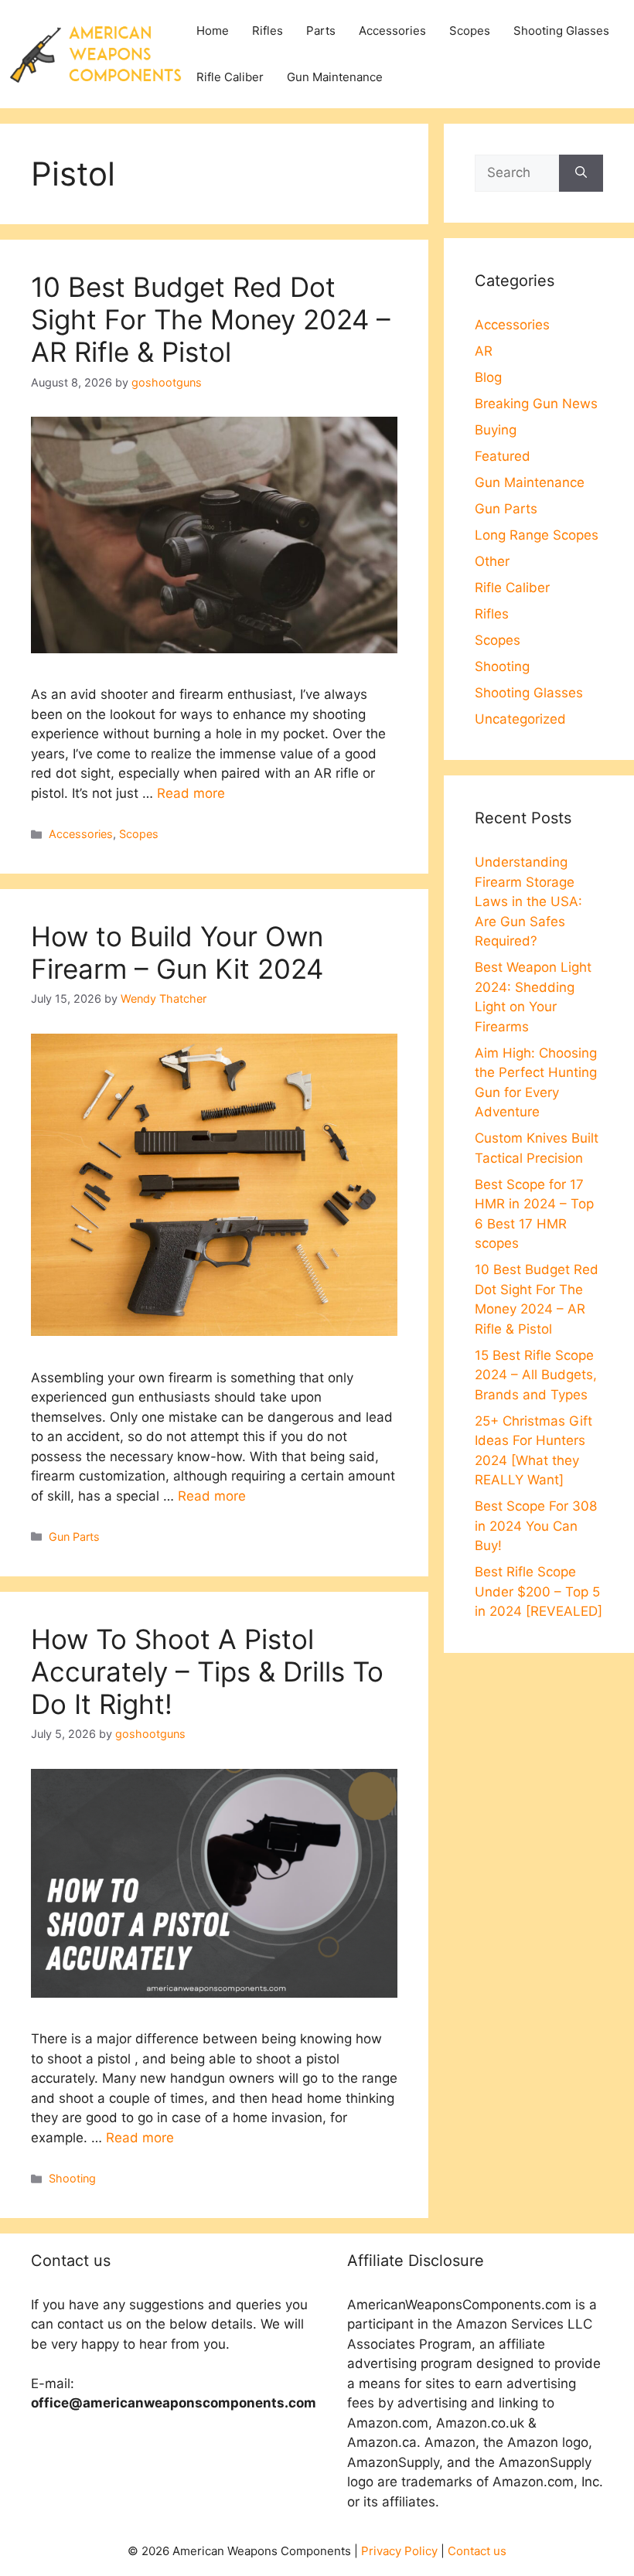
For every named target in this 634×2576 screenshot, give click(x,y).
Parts (321, 31)
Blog (488, 377)
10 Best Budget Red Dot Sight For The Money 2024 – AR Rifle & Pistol (211, 319)
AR (484, 351)
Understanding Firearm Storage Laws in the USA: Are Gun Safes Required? (528, 901)
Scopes (470, 31)
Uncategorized (520, 719)
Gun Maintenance (335, 77)
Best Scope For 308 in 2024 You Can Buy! (536, 1526)
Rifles (268, 31)
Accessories (392, 31)
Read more (191, 793)
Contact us (477, 2551)
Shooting (72, 2178)
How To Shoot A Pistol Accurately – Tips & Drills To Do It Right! (207, 1671)
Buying (496, 430)
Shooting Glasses (561, 31)
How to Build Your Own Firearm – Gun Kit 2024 (177, 952)
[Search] (581, 173)
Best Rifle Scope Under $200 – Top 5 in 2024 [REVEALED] (539, 1591)
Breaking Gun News (536, 404)
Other (492, 561)
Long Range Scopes (537, 535)
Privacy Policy (399, 2551)
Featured (503, 456)
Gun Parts (74, 1537)
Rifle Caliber (230, 77)
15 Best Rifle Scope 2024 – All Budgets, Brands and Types (536, 1375)
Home (213, 31)
